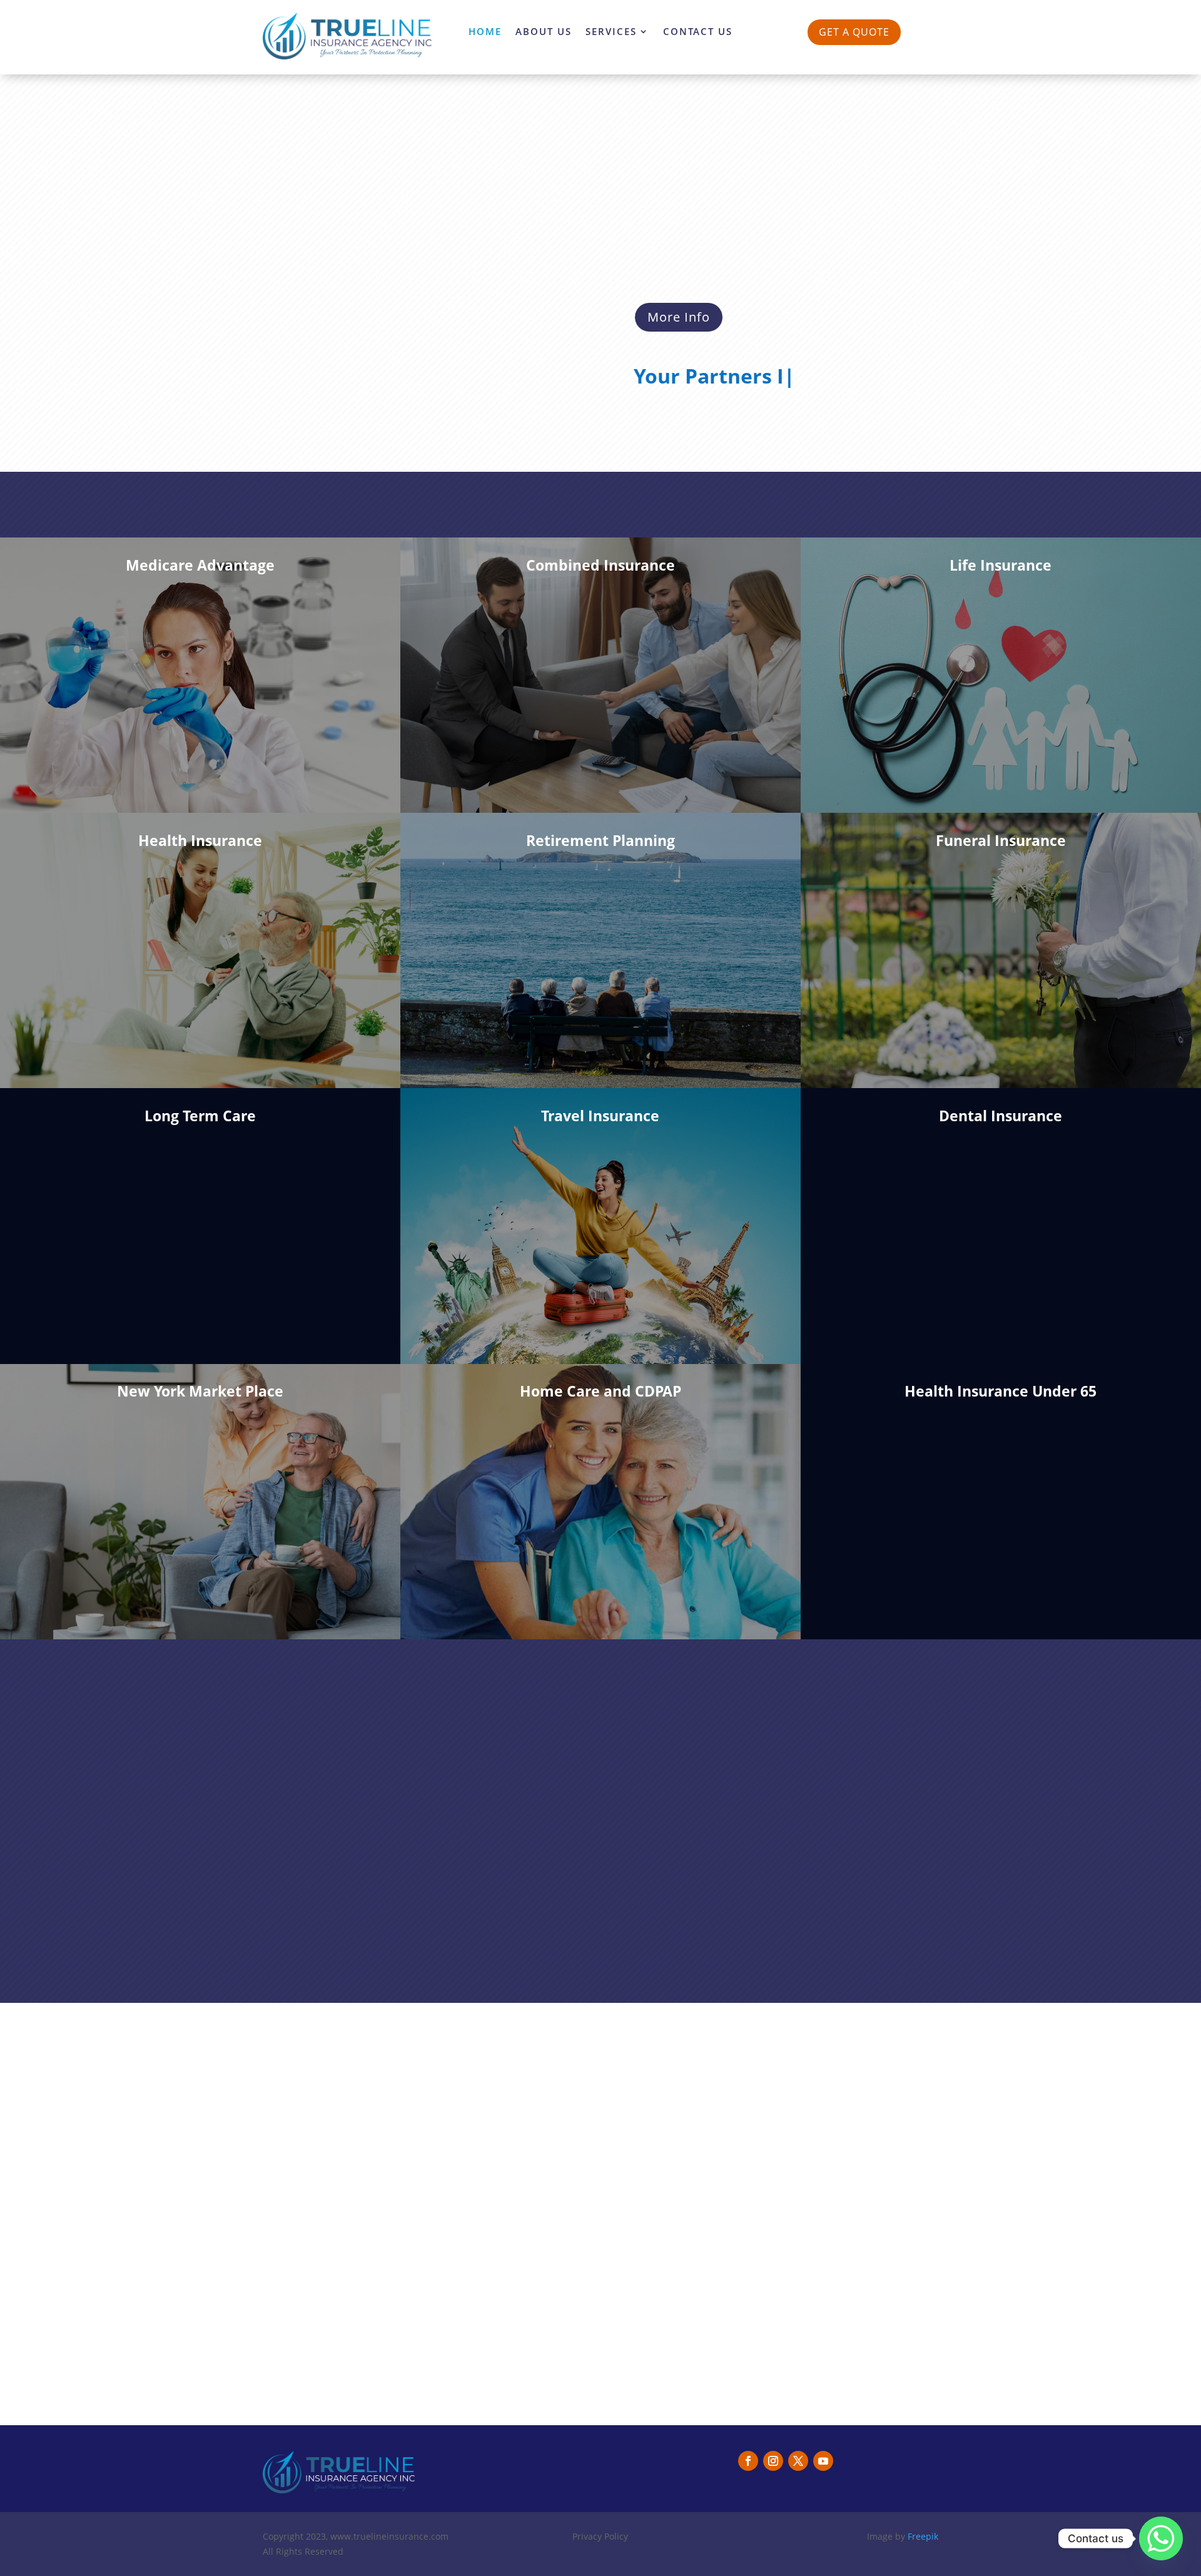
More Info (679, 317)
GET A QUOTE (854, 32)
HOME (485, 32)
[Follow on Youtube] (823, 2461)
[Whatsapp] (1161, 2538)
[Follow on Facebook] (748, 2461)
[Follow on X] (798, 2461)
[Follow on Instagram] (773, 2461)
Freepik (923, 2536)
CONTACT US (698, 32)
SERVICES (611, 32)
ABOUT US (544, 32)
